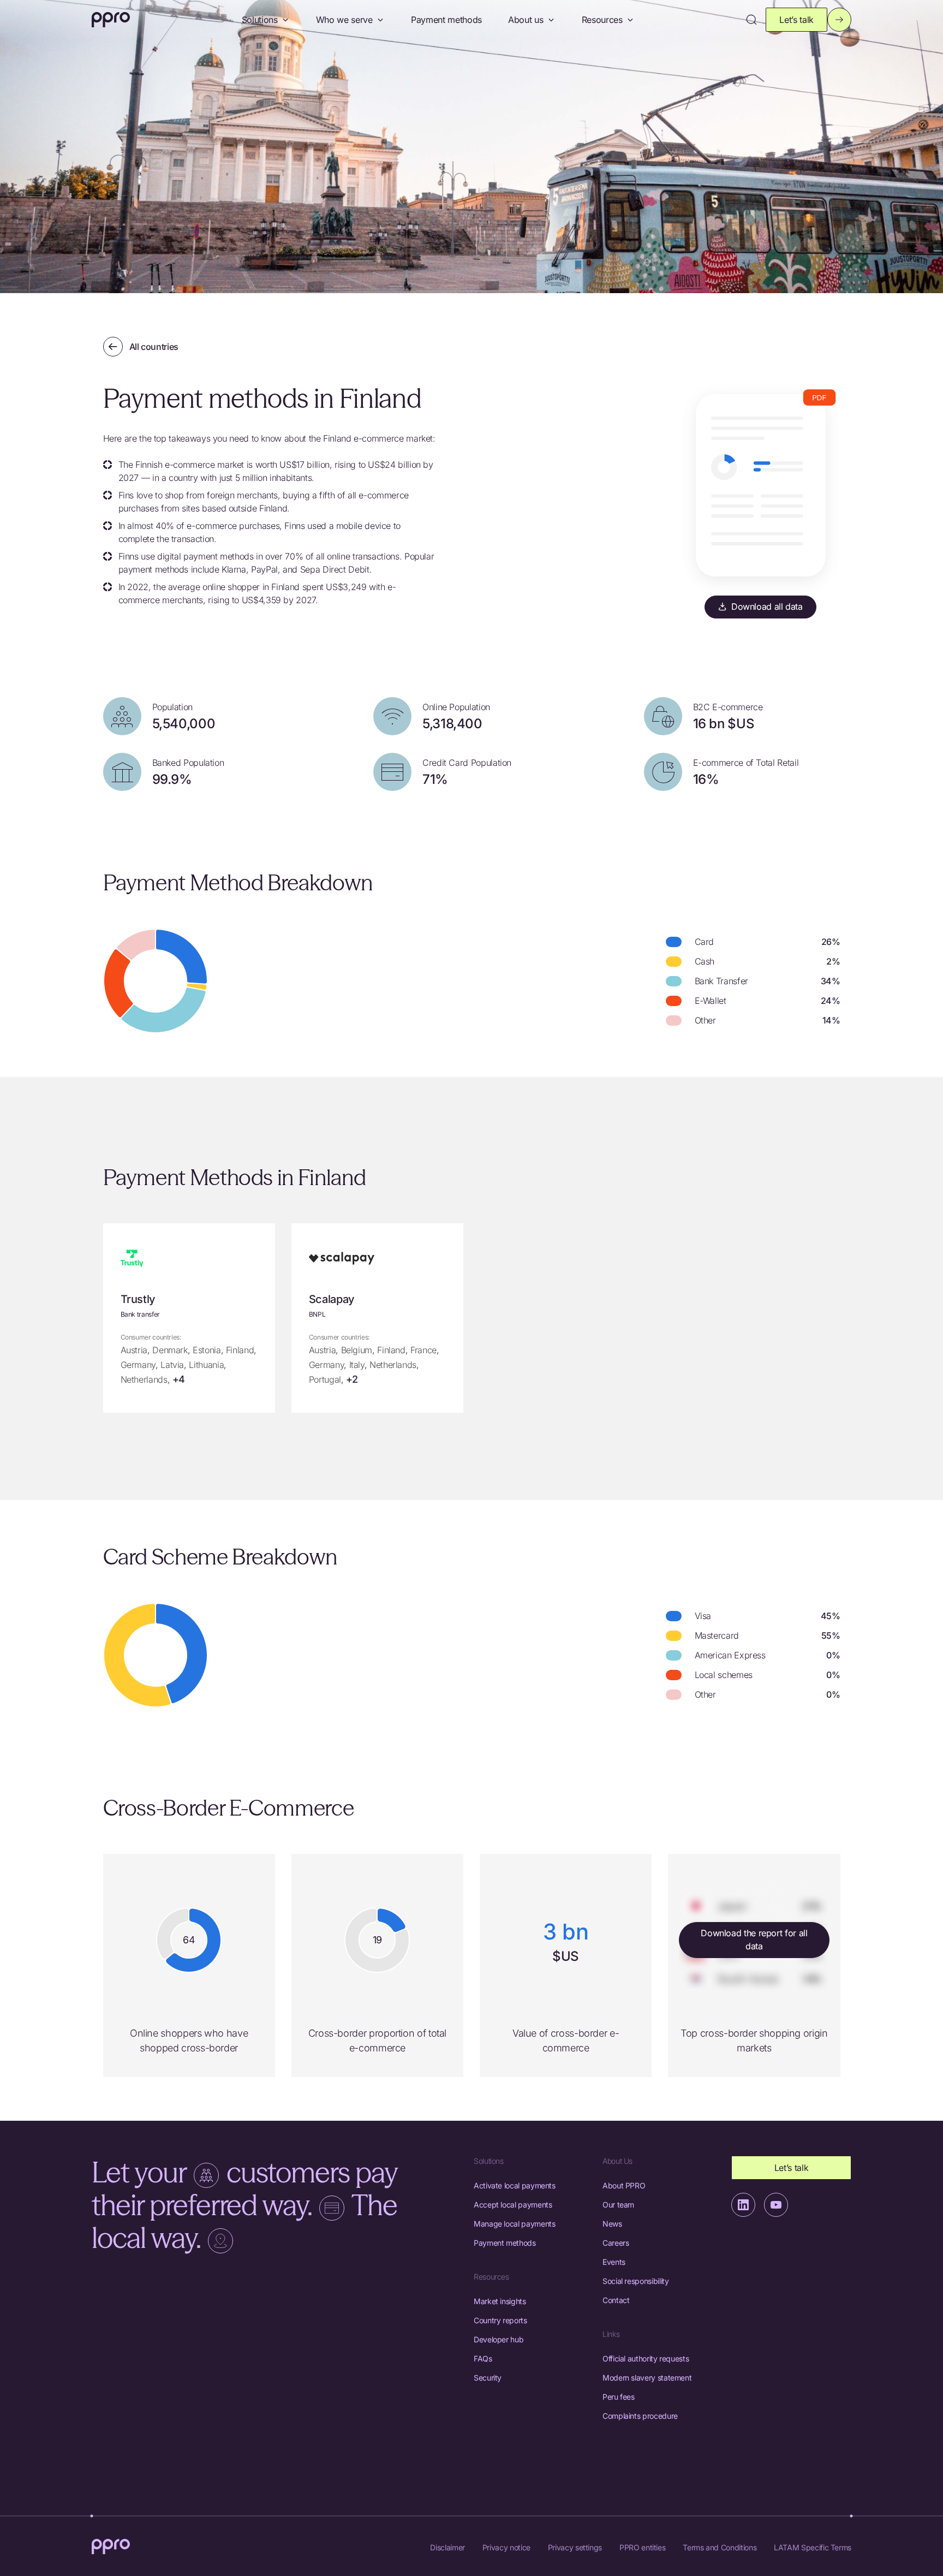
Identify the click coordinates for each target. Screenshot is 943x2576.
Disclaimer (447, 2547)
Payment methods (446, 20)
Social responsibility (635, 2281)
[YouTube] (776, 2205)
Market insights (500, 2301)
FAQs (483, 2358)
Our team (618, 2205)
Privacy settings (575, 2547)
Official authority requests (646, 2358)
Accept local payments (513, 2205)
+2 (352, 1379)
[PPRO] (111, 20)
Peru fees (619, 2397)
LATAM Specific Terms (813, 2547)
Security (488, 2378)
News (612, 2224)
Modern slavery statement (647, 2378)
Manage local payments (514, 2224)
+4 (179, 1379)
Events (614, 2262)
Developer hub (499, 2339)
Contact (616, 2300)
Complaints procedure (640, 2416)
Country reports (500, 2320)
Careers (616, 2243)
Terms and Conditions (720, 2547)
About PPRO (624, 2185)
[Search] (751, 20)
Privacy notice (506, 2547)
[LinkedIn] (743, 2205)
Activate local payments (515, 2185)
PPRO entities (642, 2547)
